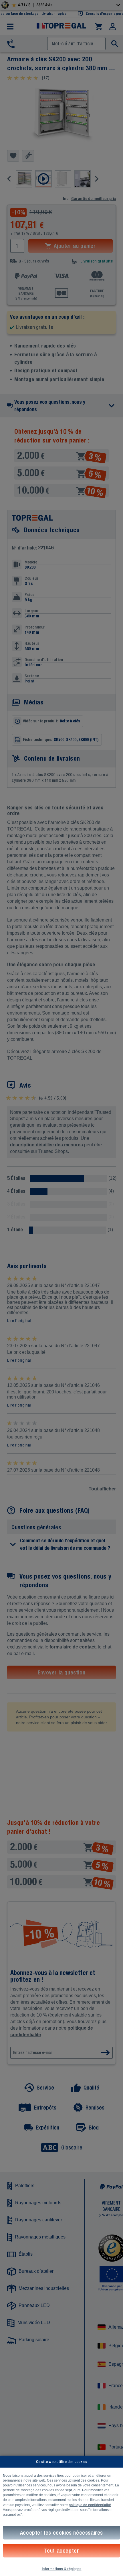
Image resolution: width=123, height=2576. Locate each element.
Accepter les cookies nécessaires (61, 2532)
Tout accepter (62, 2550)
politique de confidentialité (90, 2505)
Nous (7, 2476)
